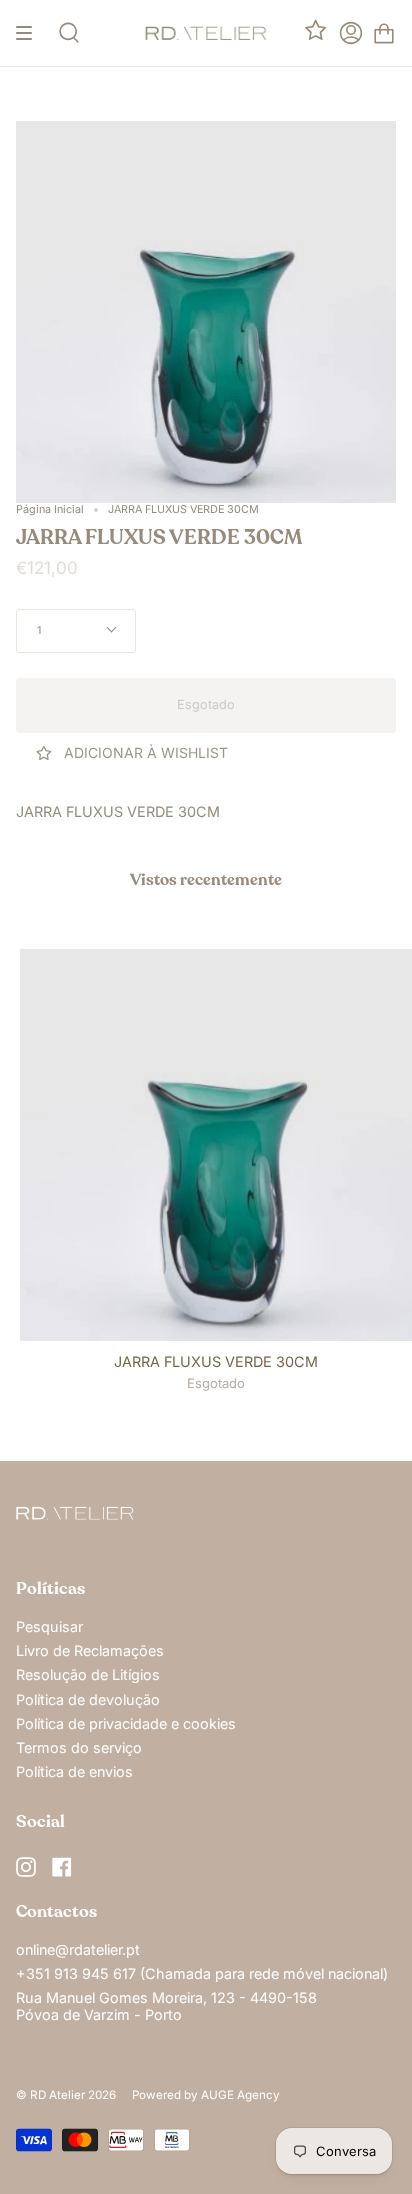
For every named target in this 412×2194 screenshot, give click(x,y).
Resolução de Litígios (88, 1674)
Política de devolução (88, 1699)
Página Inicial (50, 509)
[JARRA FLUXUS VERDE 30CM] (216, 1145)
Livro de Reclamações (90, 1650)
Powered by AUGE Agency (206, 2095)
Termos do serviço (79, 1747)
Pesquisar (49, 1626)
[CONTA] (351, 33)
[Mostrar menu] (31, 33)
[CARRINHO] (384, 33)
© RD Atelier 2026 (66, 2095)
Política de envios (74, 1771)
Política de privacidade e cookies (126, 1723)
